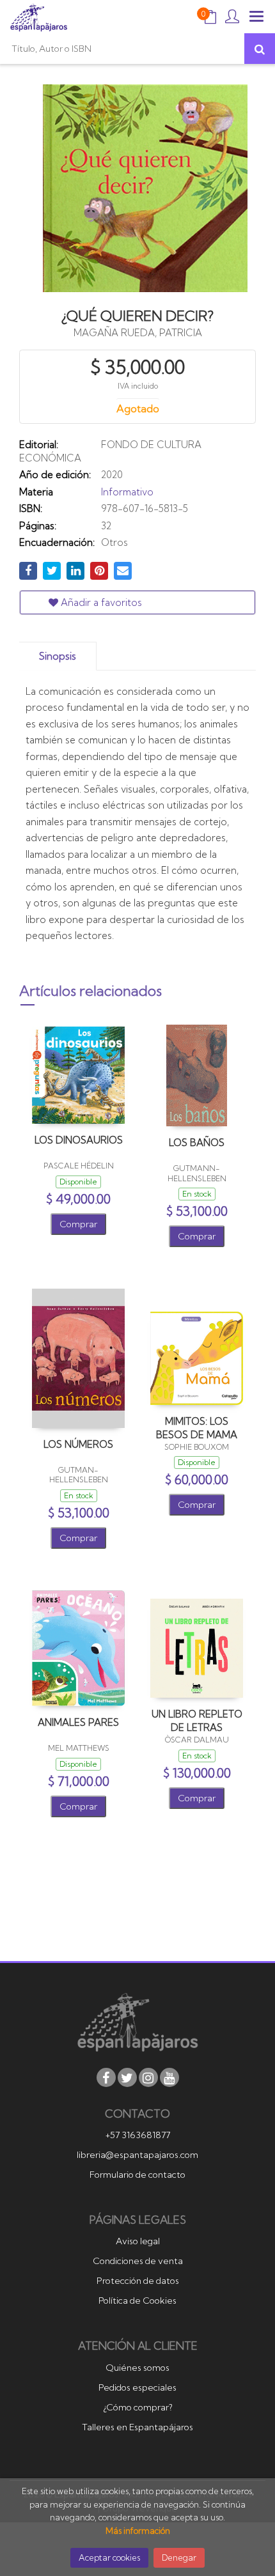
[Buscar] (260, 49)
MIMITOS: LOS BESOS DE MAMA (197, 1428)
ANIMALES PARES (78, 1722)
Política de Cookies (137, 2301)
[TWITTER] (127, 2077)
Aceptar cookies (109, 2557)
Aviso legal (138, 2241)
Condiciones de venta (138, 2261)
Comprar (78, 1224)
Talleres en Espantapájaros (137, 2427)
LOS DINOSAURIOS (79, 1140)
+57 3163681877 (138, 2135)
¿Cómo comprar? (138, 2407)
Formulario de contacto (137, 2175)
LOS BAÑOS (197, 1143)
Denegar (179, 2557)
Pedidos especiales (137, 2387)
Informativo (127, 492)
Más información (138, 2531)
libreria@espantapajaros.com (137, 2155)
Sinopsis (58, 656)
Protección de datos (138, 2281)
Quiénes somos (137, 2368)
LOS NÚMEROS (78, 1444)
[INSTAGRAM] (148, 2077)
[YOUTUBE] (169, 2077)
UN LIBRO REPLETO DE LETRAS (197, 1720)
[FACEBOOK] (106, 2077)
